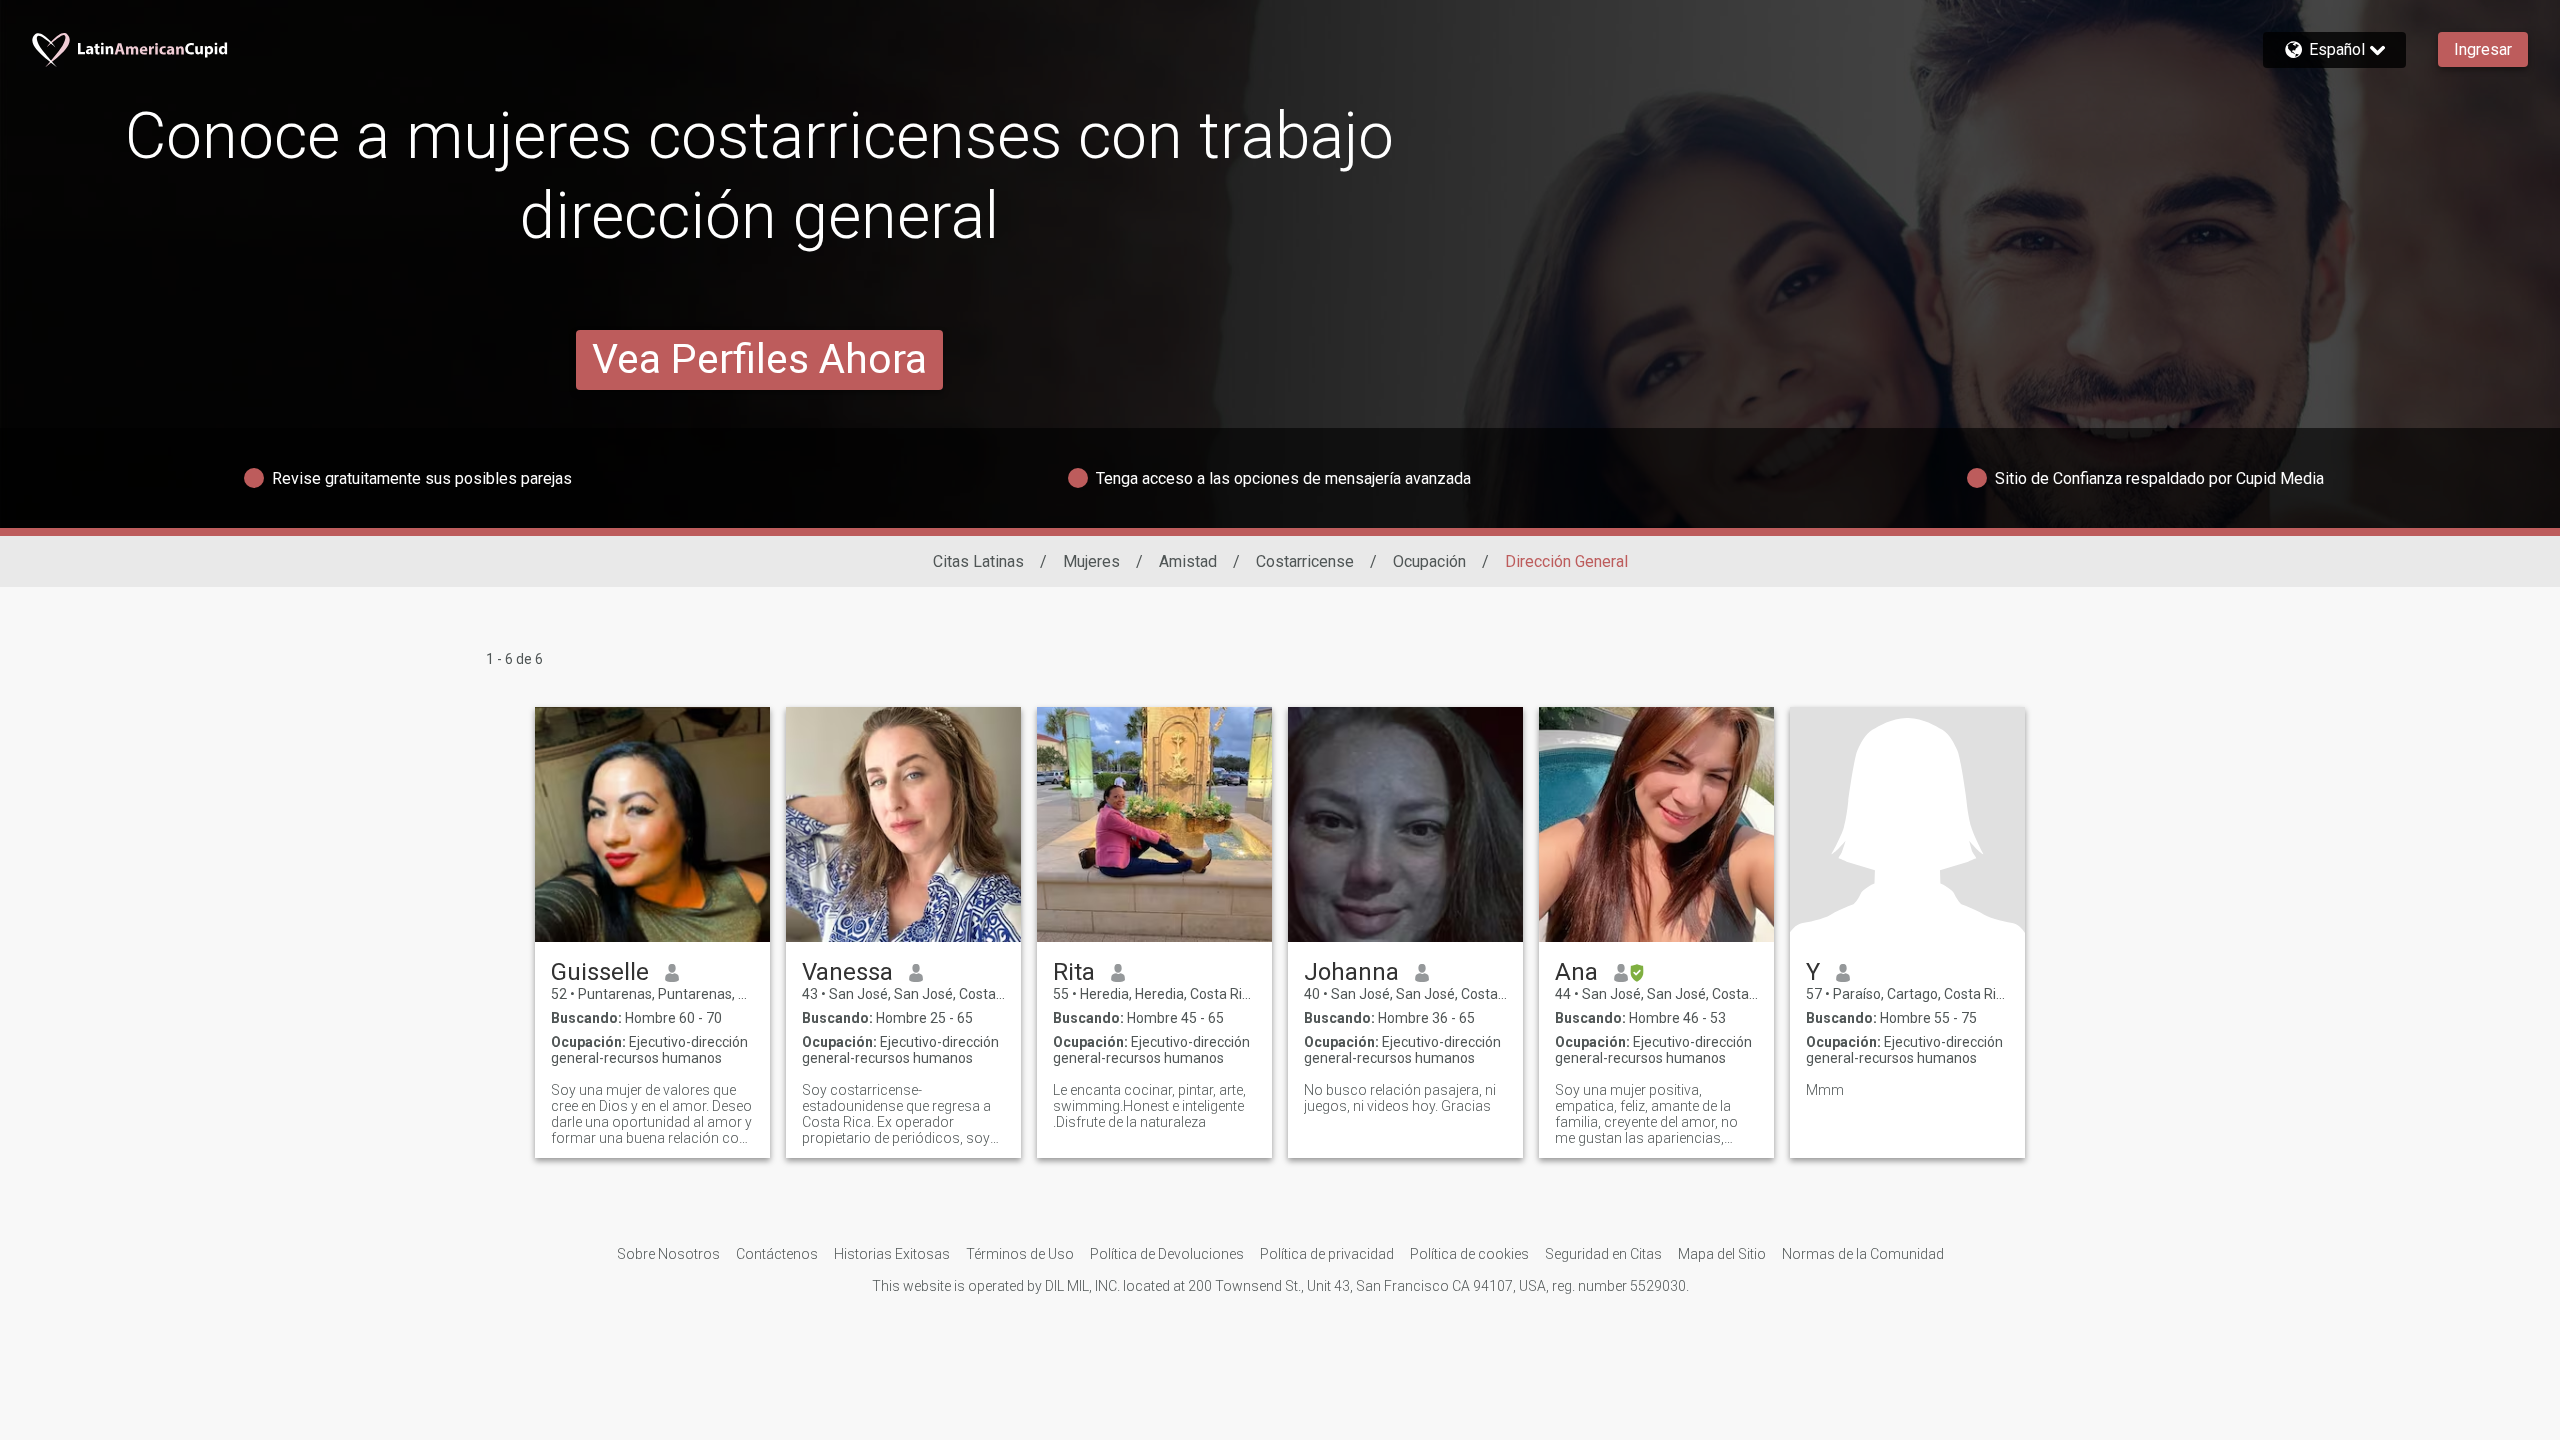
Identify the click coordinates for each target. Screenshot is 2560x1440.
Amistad (1188, 561)
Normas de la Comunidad (1863, 1254)
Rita (1074, 972)
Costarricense (1305, 561)
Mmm (1825, 1090)
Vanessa (847, 972)
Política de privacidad (1327, 1254)
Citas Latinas (978, 561)
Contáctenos (777, 1254)
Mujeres (1091, 561)
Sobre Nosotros (668, 1254)
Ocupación (1429, 561)
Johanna (1351, 972)
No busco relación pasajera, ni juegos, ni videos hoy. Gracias (1400, 1098)
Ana (1576, 972)
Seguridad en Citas (1603, 1254)
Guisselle (600, 972)
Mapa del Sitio (1722, 1254)
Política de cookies (1469, 1254)
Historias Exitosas (892, 1254)
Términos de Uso (1020, 1254)
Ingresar (2483, 49)
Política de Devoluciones (1167, 1254)
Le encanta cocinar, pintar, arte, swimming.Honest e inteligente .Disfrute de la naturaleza (1149, 1106)
